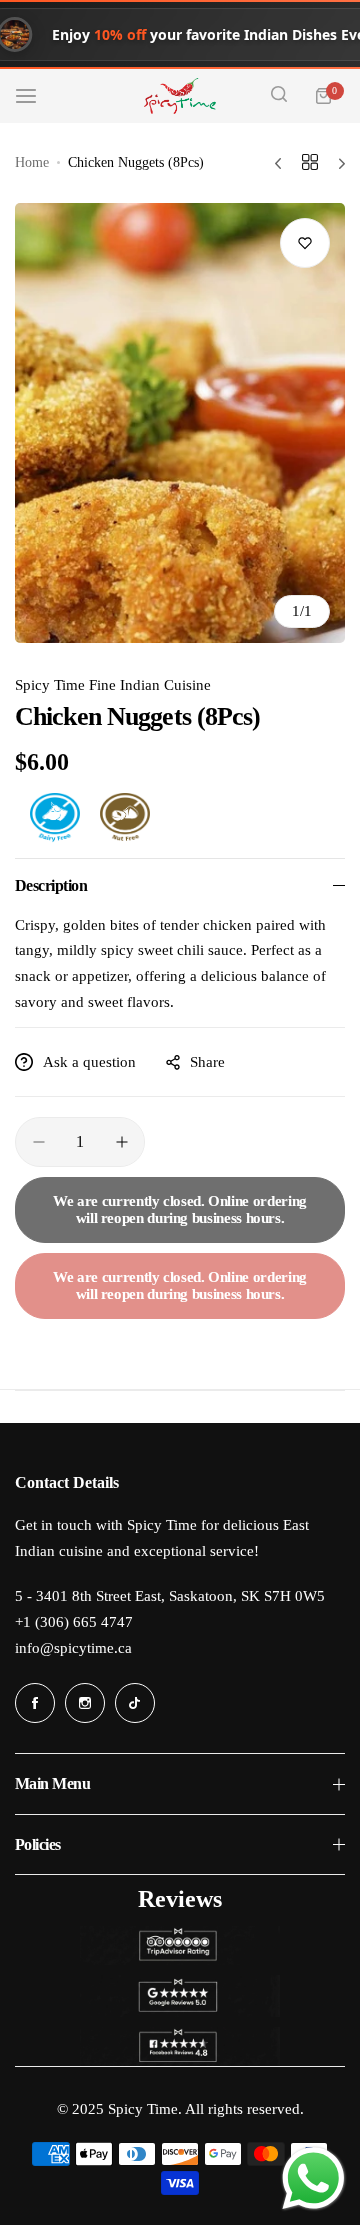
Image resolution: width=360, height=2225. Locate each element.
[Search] (279, 96)
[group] (180, 423)
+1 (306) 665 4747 (74, 1622)
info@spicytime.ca (73, 1648)
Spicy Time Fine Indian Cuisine (113, 685)
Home (32, 162)
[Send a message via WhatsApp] (313, 2178)
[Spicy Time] (180, 96)
